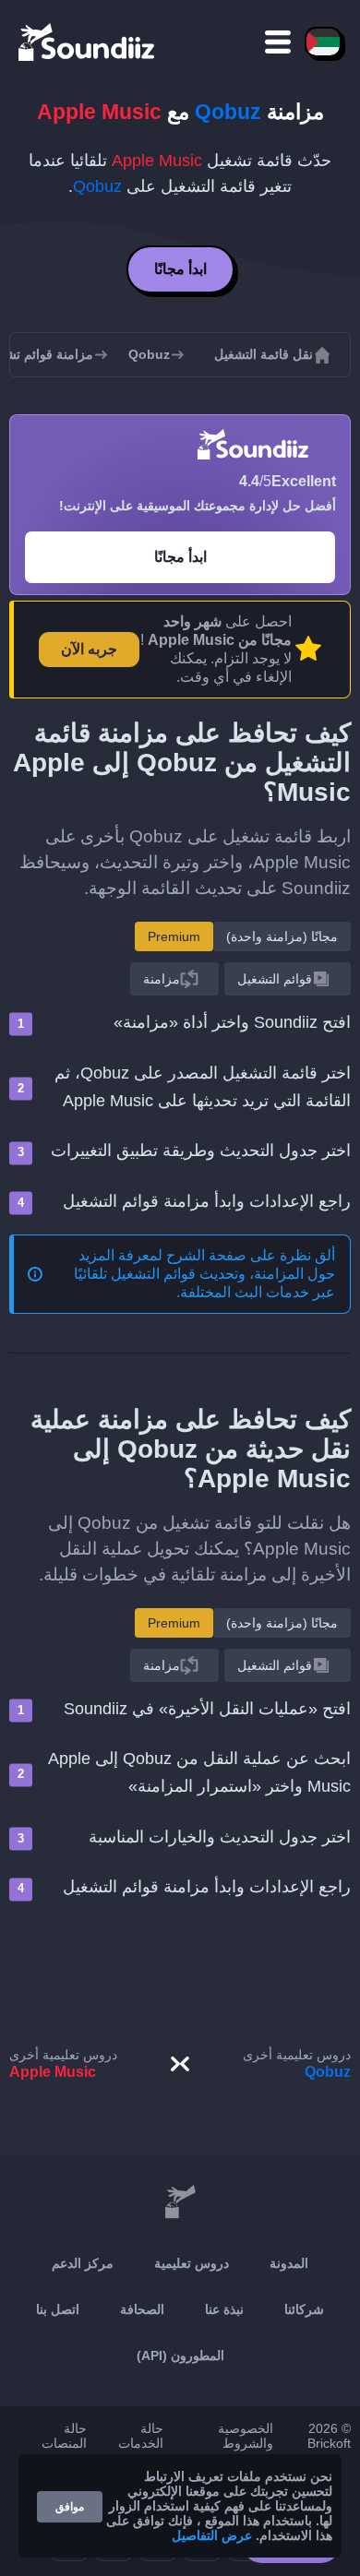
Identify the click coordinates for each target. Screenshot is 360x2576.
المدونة (289, 2263)
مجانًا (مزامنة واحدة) (282, 936)
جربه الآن (89, 649)
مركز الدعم (83, 2263)
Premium (174, 936)
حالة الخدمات (141, 2436)
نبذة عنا (224, 2309)
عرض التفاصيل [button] (212, 2535)
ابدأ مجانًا (180, 269)
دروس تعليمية (192, 2263)
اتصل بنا (58, 2309)
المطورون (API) (180, 2355)
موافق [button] (70, 2507)
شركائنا (304, 2309)
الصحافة (142, 2309)
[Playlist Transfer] (88, 42)
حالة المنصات (64, 2436)
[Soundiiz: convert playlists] (180, 2202)
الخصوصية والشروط (246, 2436)
